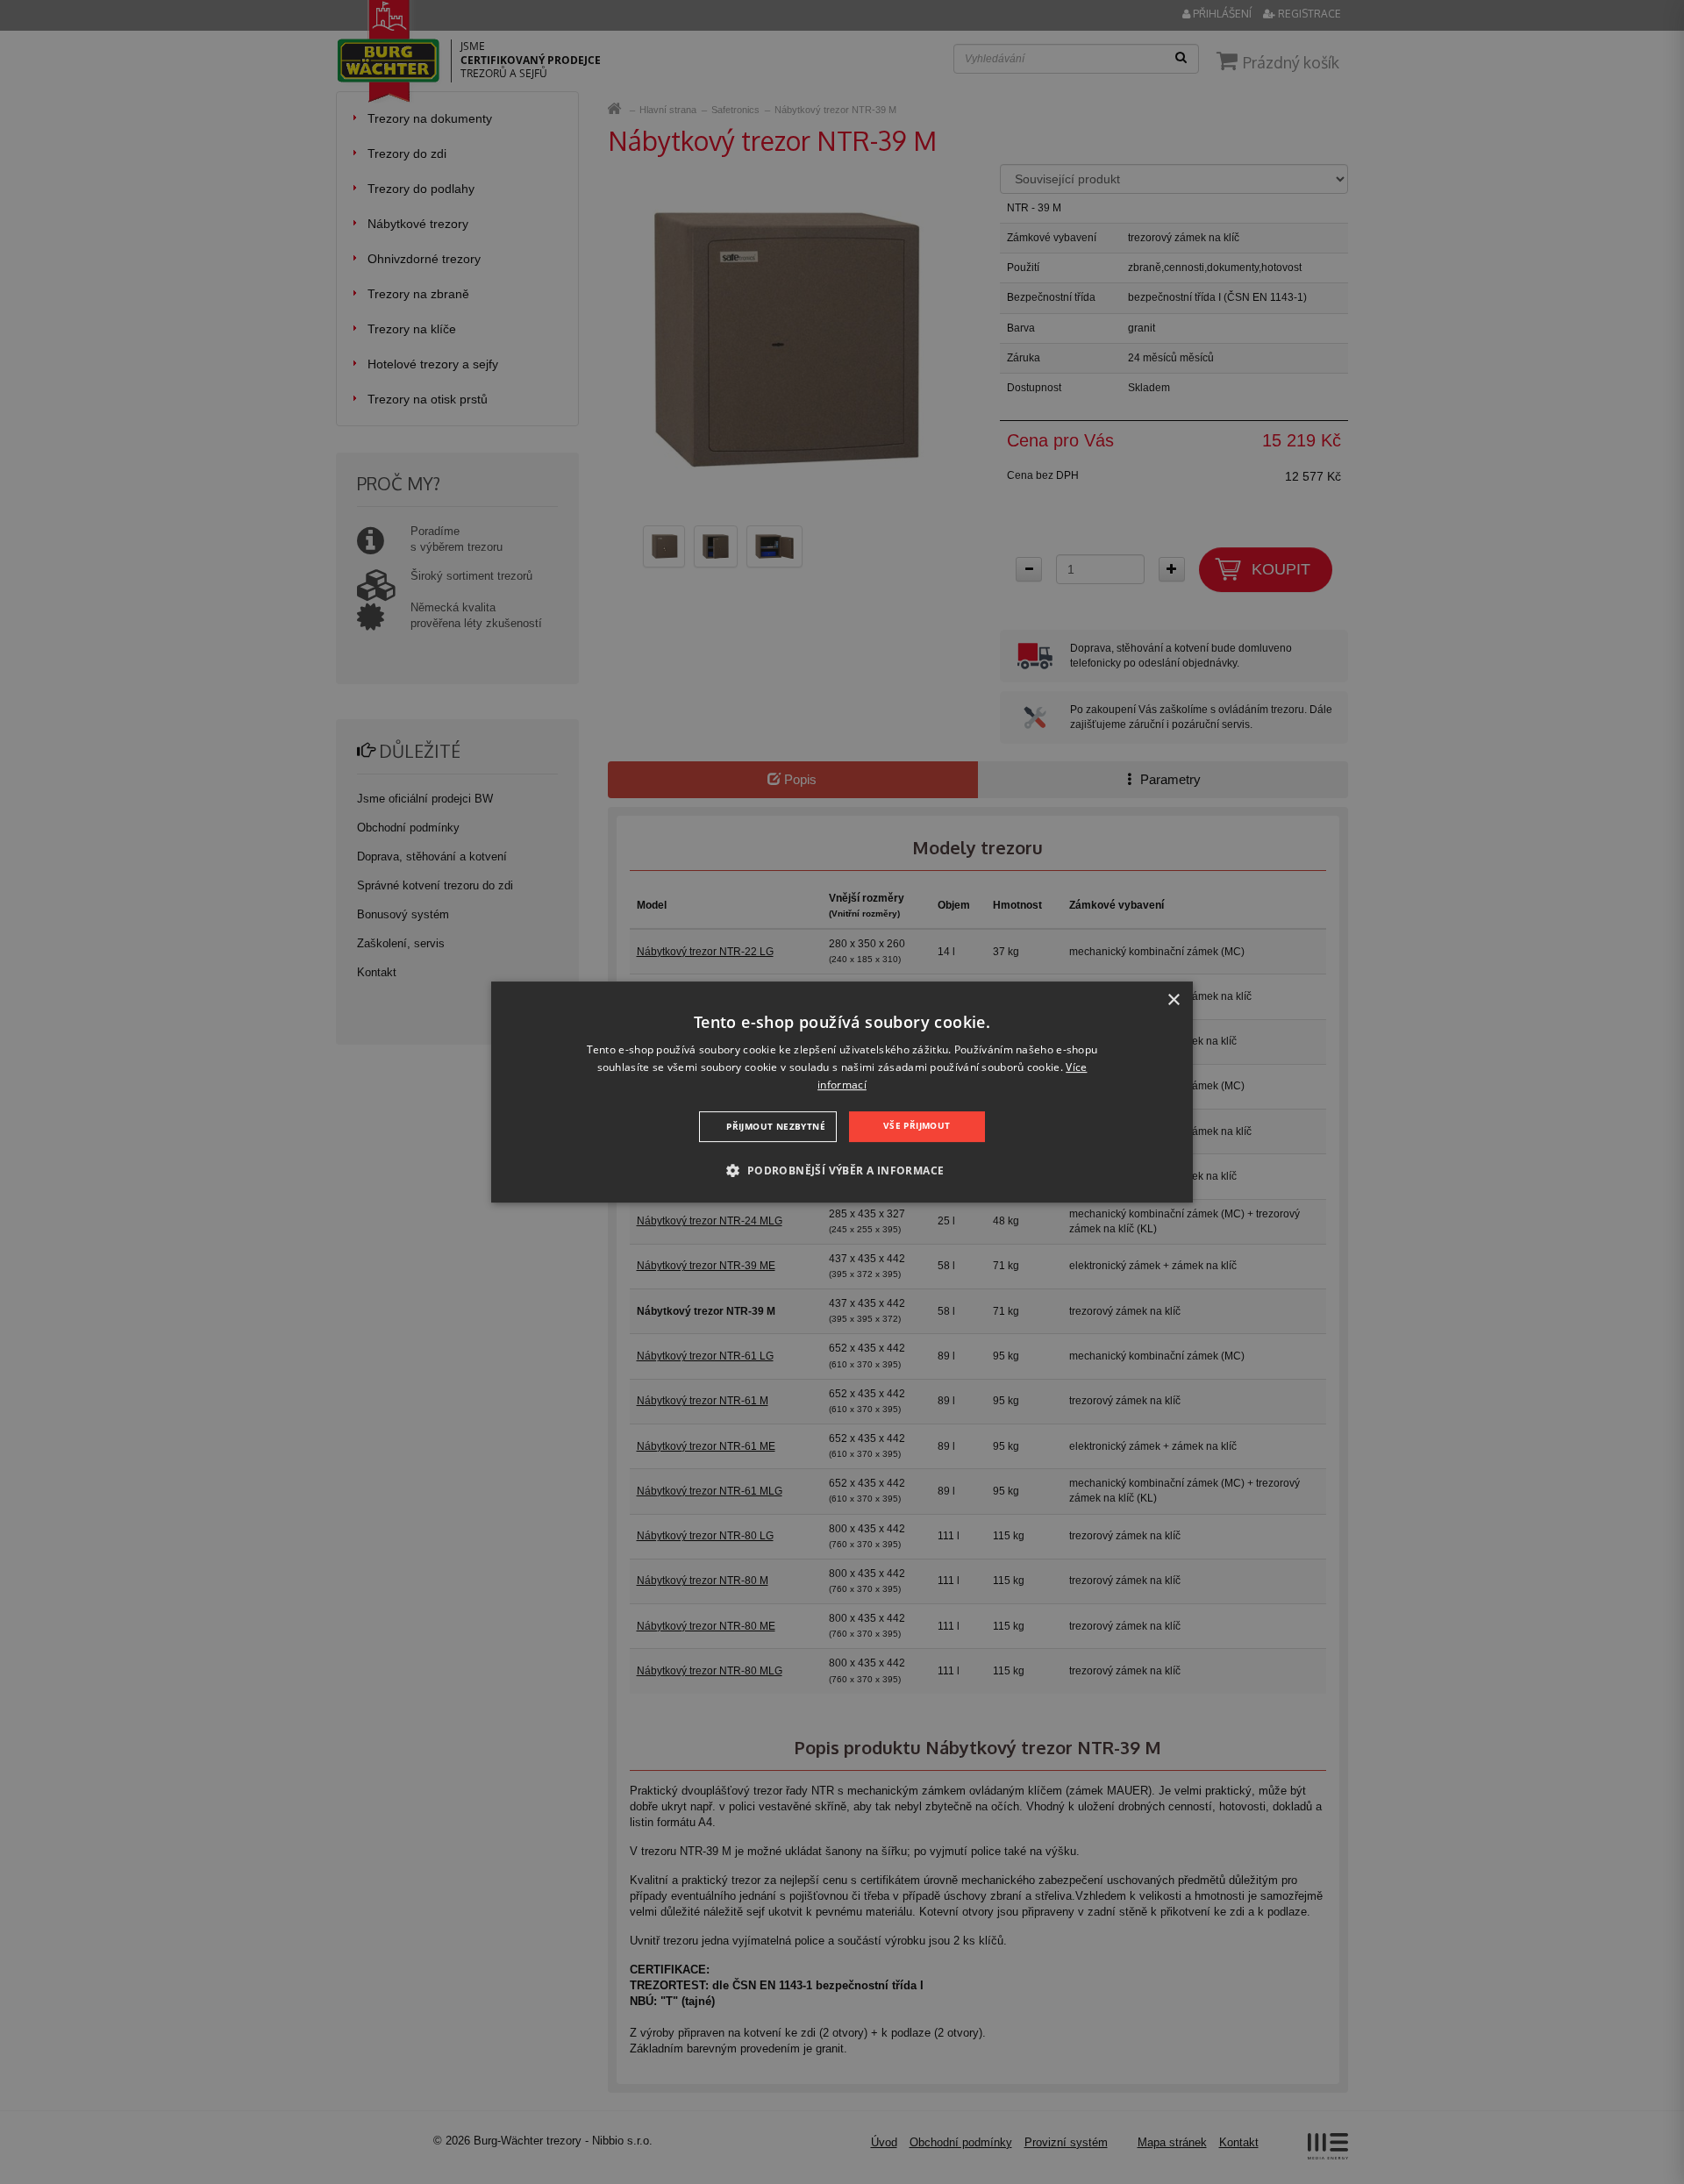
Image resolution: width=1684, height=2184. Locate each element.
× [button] (1173, 1000)
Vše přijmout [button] (917, 1125)
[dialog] (842, 1092)
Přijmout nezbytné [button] (776, 1126)
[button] (842, 1170)
